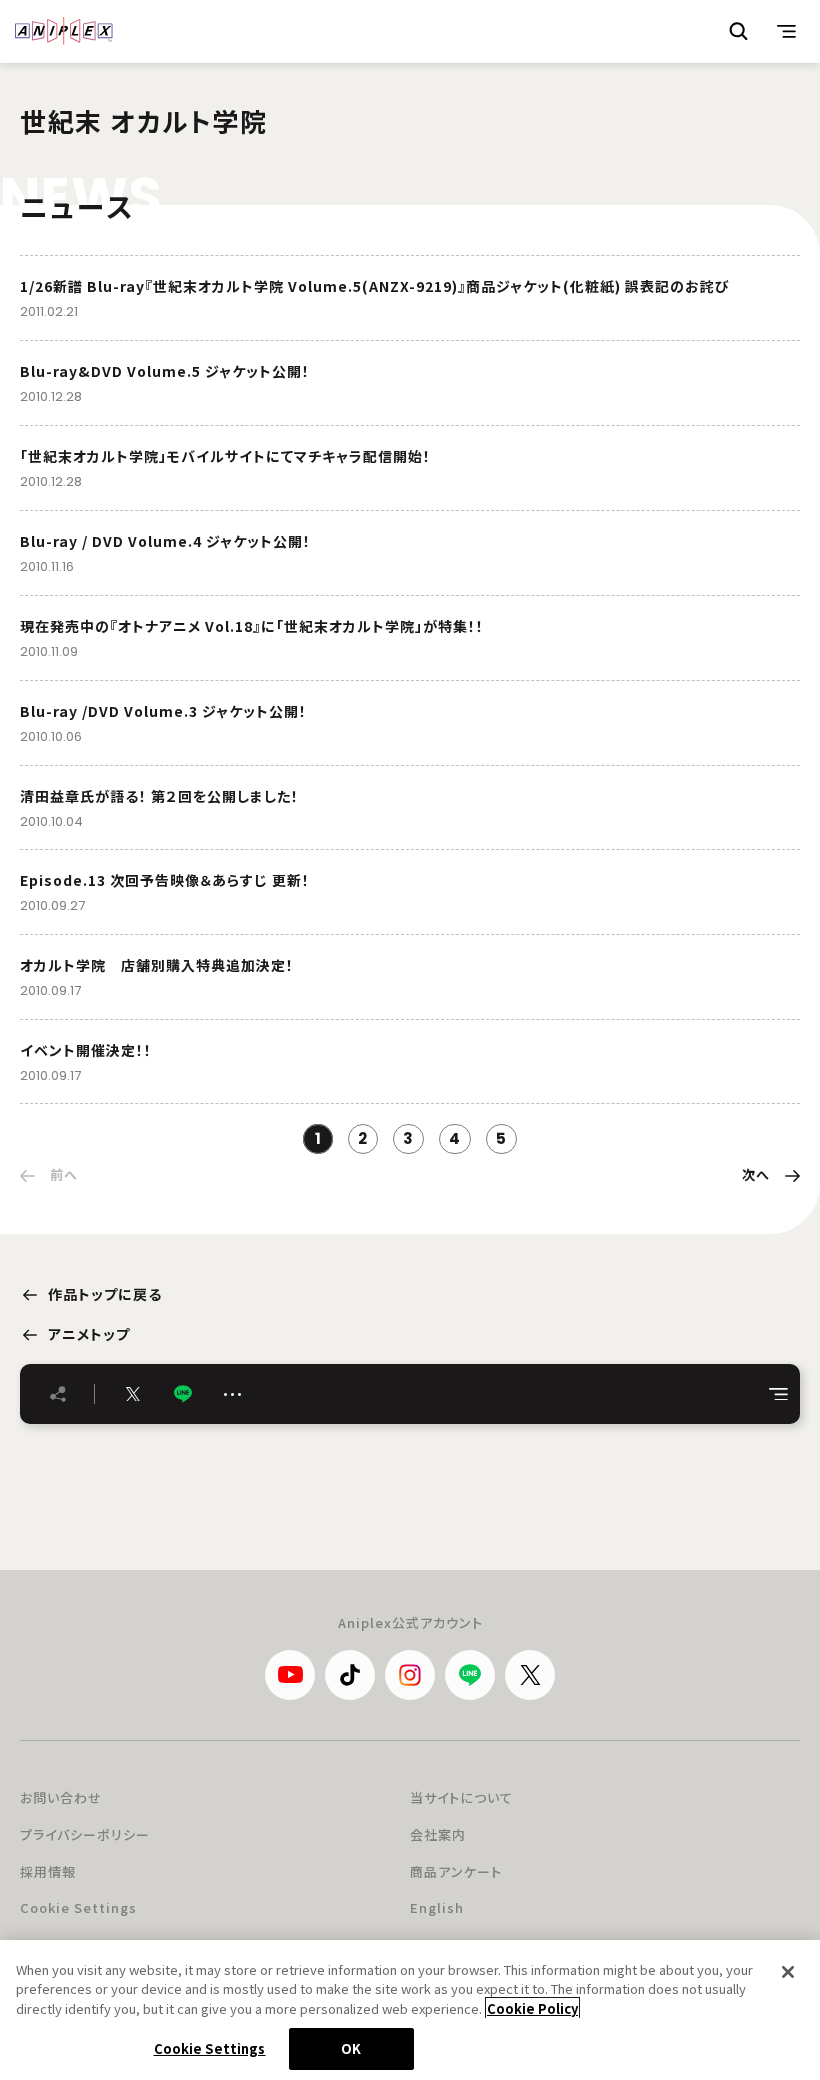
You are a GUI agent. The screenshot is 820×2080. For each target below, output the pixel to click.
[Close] (788, 1972)
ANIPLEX (64, 31)
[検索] (739, 31)
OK (351, 2048)
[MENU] (787, 31)
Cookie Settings (78, 1907)
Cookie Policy (532, 2008)
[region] (410, 2010)
